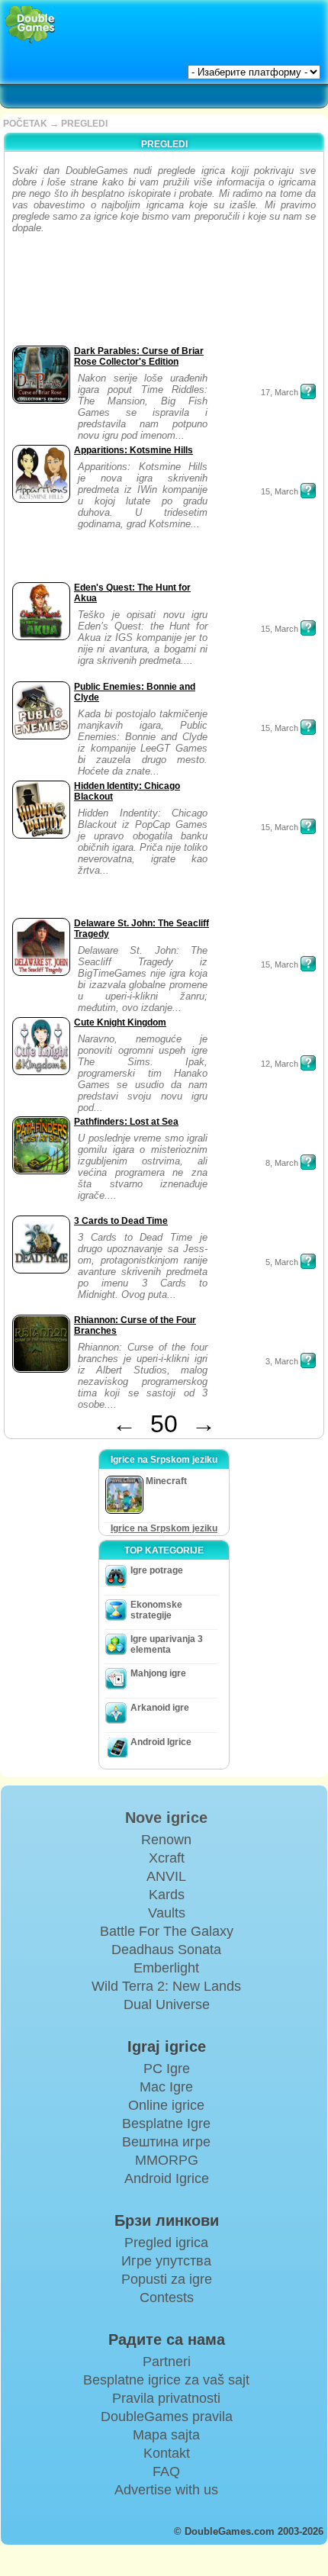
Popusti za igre (167, 2279)
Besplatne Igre (166, 2124)
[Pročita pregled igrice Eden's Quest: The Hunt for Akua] (308, 628)
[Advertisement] (56, 294)
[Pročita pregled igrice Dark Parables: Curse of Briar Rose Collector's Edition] (308, 391)
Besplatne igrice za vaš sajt (166, 2380)
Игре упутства (166, 2261)
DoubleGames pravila (167, 2417)
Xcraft (167, 1858)
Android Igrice (161, 1742)
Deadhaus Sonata (166, 1950)
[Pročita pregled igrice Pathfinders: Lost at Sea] (308, 1162)
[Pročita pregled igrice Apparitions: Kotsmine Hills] (308, 491)
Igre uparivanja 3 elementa (167, 1644)
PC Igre (167, 2069)
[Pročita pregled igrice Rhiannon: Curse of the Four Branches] (308, 1360)
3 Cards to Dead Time (121, 1221)
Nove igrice (166, 1818)
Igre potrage (157, 1570)
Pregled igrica (166, 2243)
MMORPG (167, 2160)
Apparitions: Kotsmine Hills (133, 450)
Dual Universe (167, 2004)
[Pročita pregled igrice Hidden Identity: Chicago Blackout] (308, 826)
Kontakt (167, 2453)
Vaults (167, 1913)
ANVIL (166, 1876)
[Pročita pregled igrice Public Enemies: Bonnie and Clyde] (308, 727)
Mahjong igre (158, 1673)
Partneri (167, 2362)
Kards (167, 1895)
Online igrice (166, 2105)
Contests (167, 2297)
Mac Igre (166, 2087)
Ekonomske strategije (156, 1610)
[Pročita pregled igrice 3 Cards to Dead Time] (308, 1261)
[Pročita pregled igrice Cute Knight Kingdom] (308, 1063)
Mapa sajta (166, 2435)
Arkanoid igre (160, 1708)
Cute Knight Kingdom (120, 1022)
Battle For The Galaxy (167, 1931)
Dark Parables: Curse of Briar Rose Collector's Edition (139, 356)
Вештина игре (166, 2142)
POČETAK (25, 124)
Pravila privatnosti (166, 2398)
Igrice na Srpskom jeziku (164, 1528)
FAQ (166, 2471)
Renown (166, 1840)
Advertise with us (166, 2490)
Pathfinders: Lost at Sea (126, 1122)
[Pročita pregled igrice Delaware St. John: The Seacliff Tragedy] (308, 964)
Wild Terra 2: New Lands (166, 1986)
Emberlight (166, 1968)
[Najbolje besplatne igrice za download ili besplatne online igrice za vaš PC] (30, 25)
